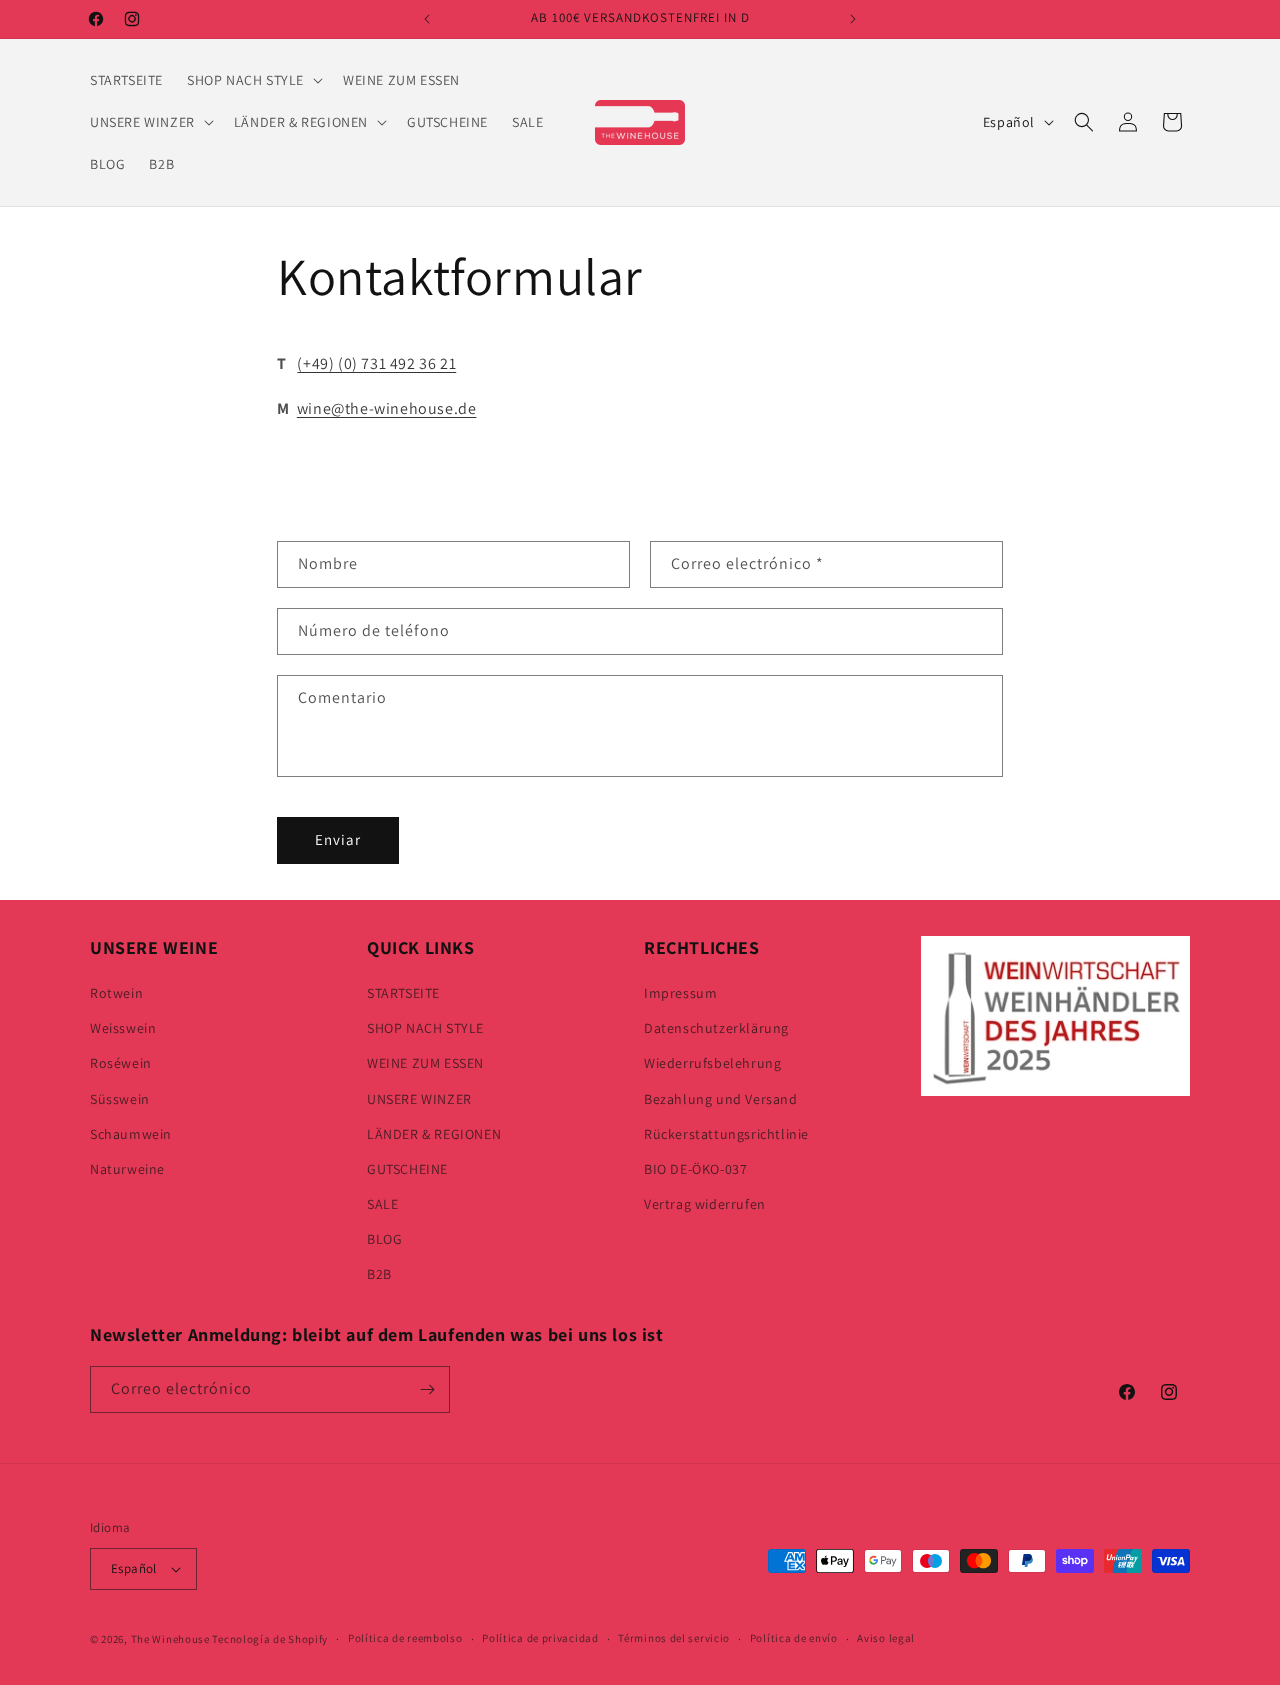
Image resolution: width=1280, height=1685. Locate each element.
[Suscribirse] (427, 1389)
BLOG (384, 1239)
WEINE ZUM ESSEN (425, 1063)
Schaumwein (131, 1134)
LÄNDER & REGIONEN (434, 1134)
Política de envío (794, 1638)
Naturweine (127, 1169)
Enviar (338, 839)
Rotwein (116, 993)
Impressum (680, 993)
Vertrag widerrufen (705, 1204)
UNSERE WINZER (419, 1099)
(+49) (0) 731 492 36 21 (376, 363)
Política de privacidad (540, 1638)
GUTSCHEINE (407, 1169)
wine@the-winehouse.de (387, 408)
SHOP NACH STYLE (425, 1028)
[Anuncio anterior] (427, 19)
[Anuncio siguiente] (853, 19)
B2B (379, 1275)
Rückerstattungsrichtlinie (726, 1134)
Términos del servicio (674, 1638)
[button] (253, 80)
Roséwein (121, 1063)
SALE (382, 1204)
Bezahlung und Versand (721, 1099)
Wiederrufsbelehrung (712, 1063)
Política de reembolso (405, 1638)
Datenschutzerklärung (716, 1028)
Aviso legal (886, 1638)
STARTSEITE (403, 993)
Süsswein (120, 1099)
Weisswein (123, 1028)
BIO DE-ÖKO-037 (695, 1169)
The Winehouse (170, 1639)
